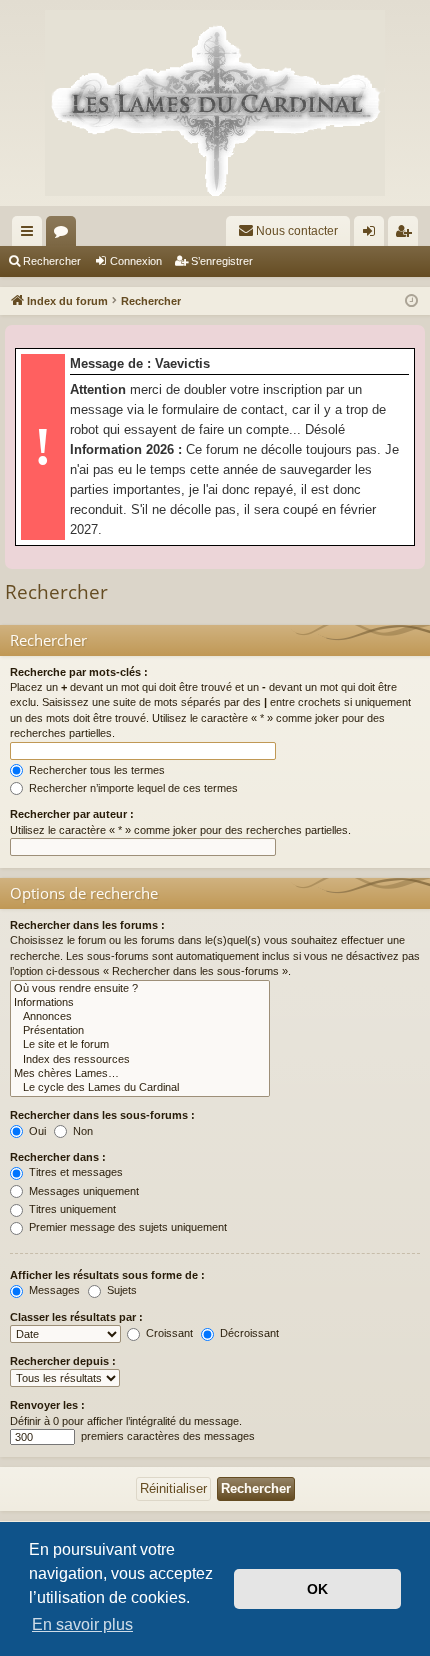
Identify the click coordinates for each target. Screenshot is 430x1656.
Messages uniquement (82, 1191)
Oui (36, 1131)
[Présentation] (140, 1031)
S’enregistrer (222, 261)
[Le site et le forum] (140, 1045)
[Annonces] (140, 1017)
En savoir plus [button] (82, 1624)
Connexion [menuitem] (373, 235)
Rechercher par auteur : (72, 814)
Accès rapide (31, 235)
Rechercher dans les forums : (87, 925)
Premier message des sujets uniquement (126, 1227)
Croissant (168, 1333)
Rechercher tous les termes (95, 770)
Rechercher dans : (58, 1157)
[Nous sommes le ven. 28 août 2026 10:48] (411, 301)
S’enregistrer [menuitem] (407, 235)
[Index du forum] (215, 103)
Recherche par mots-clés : (79, 672)
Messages (53, 1290)
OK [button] (317, 1589)
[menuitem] (288, 231)
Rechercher (52, 261)
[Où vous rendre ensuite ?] (140, 989)
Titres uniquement (71, 1209)
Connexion (136, 261)
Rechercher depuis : (63, 1361)
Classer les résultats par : (76, 1317)
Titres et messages (74, 1172)
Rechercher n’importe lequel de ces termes (132, 788)
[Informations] (140, 1003)
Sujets (120, 1290)
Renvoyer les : (47, 1405)
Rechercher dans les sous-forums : (102, 1115)
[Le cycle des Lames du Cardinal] (140, 1088)
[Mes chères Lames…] (140, 1074)
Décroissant (248, 1333)
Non (81, 1131)
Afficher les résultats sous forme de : (107, 1275)
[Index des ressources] (140, 1060)
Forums (65, 235)
